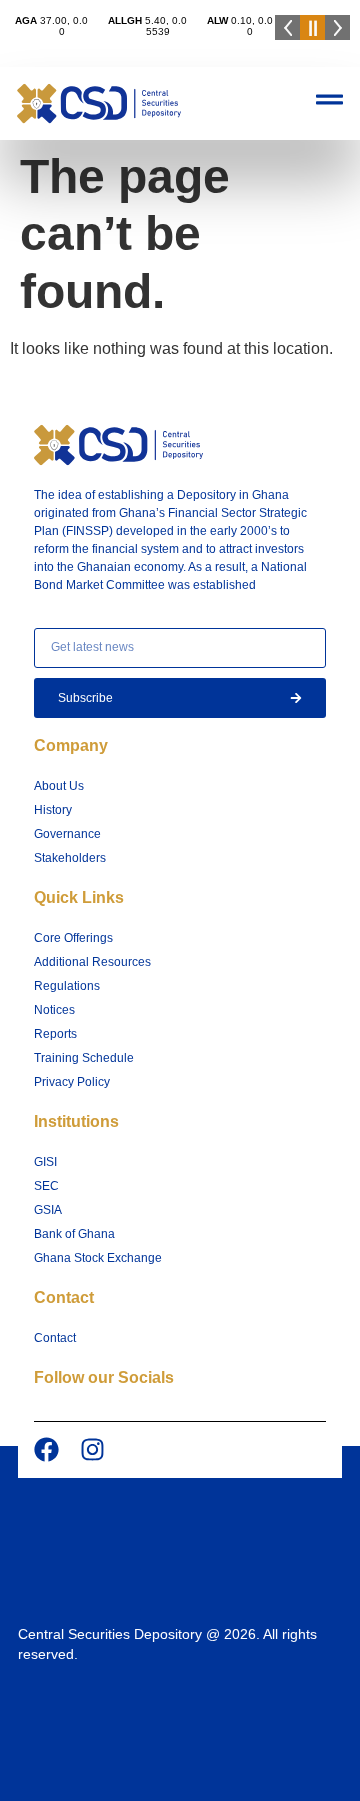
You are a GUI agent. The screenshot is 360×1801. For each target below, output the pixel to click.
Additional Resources (92, 962)
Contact (55, 1338)
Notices (54, 1010)
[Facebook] (46, 1449)
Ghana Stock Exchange (98, 1258)
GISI (45, 1162)
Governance (67, 834)
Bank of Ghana (74, 1234)
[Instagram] (92, 1449)
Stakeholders (70, 858)
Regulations (67, 986)
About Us (59, 786)
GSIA (48, 1210)
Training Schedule (84, 1058)
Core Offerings (73, 938)
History (53, 810)
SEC (46, 1186)
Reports (55, 1034)
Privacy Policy (72, 1082)
